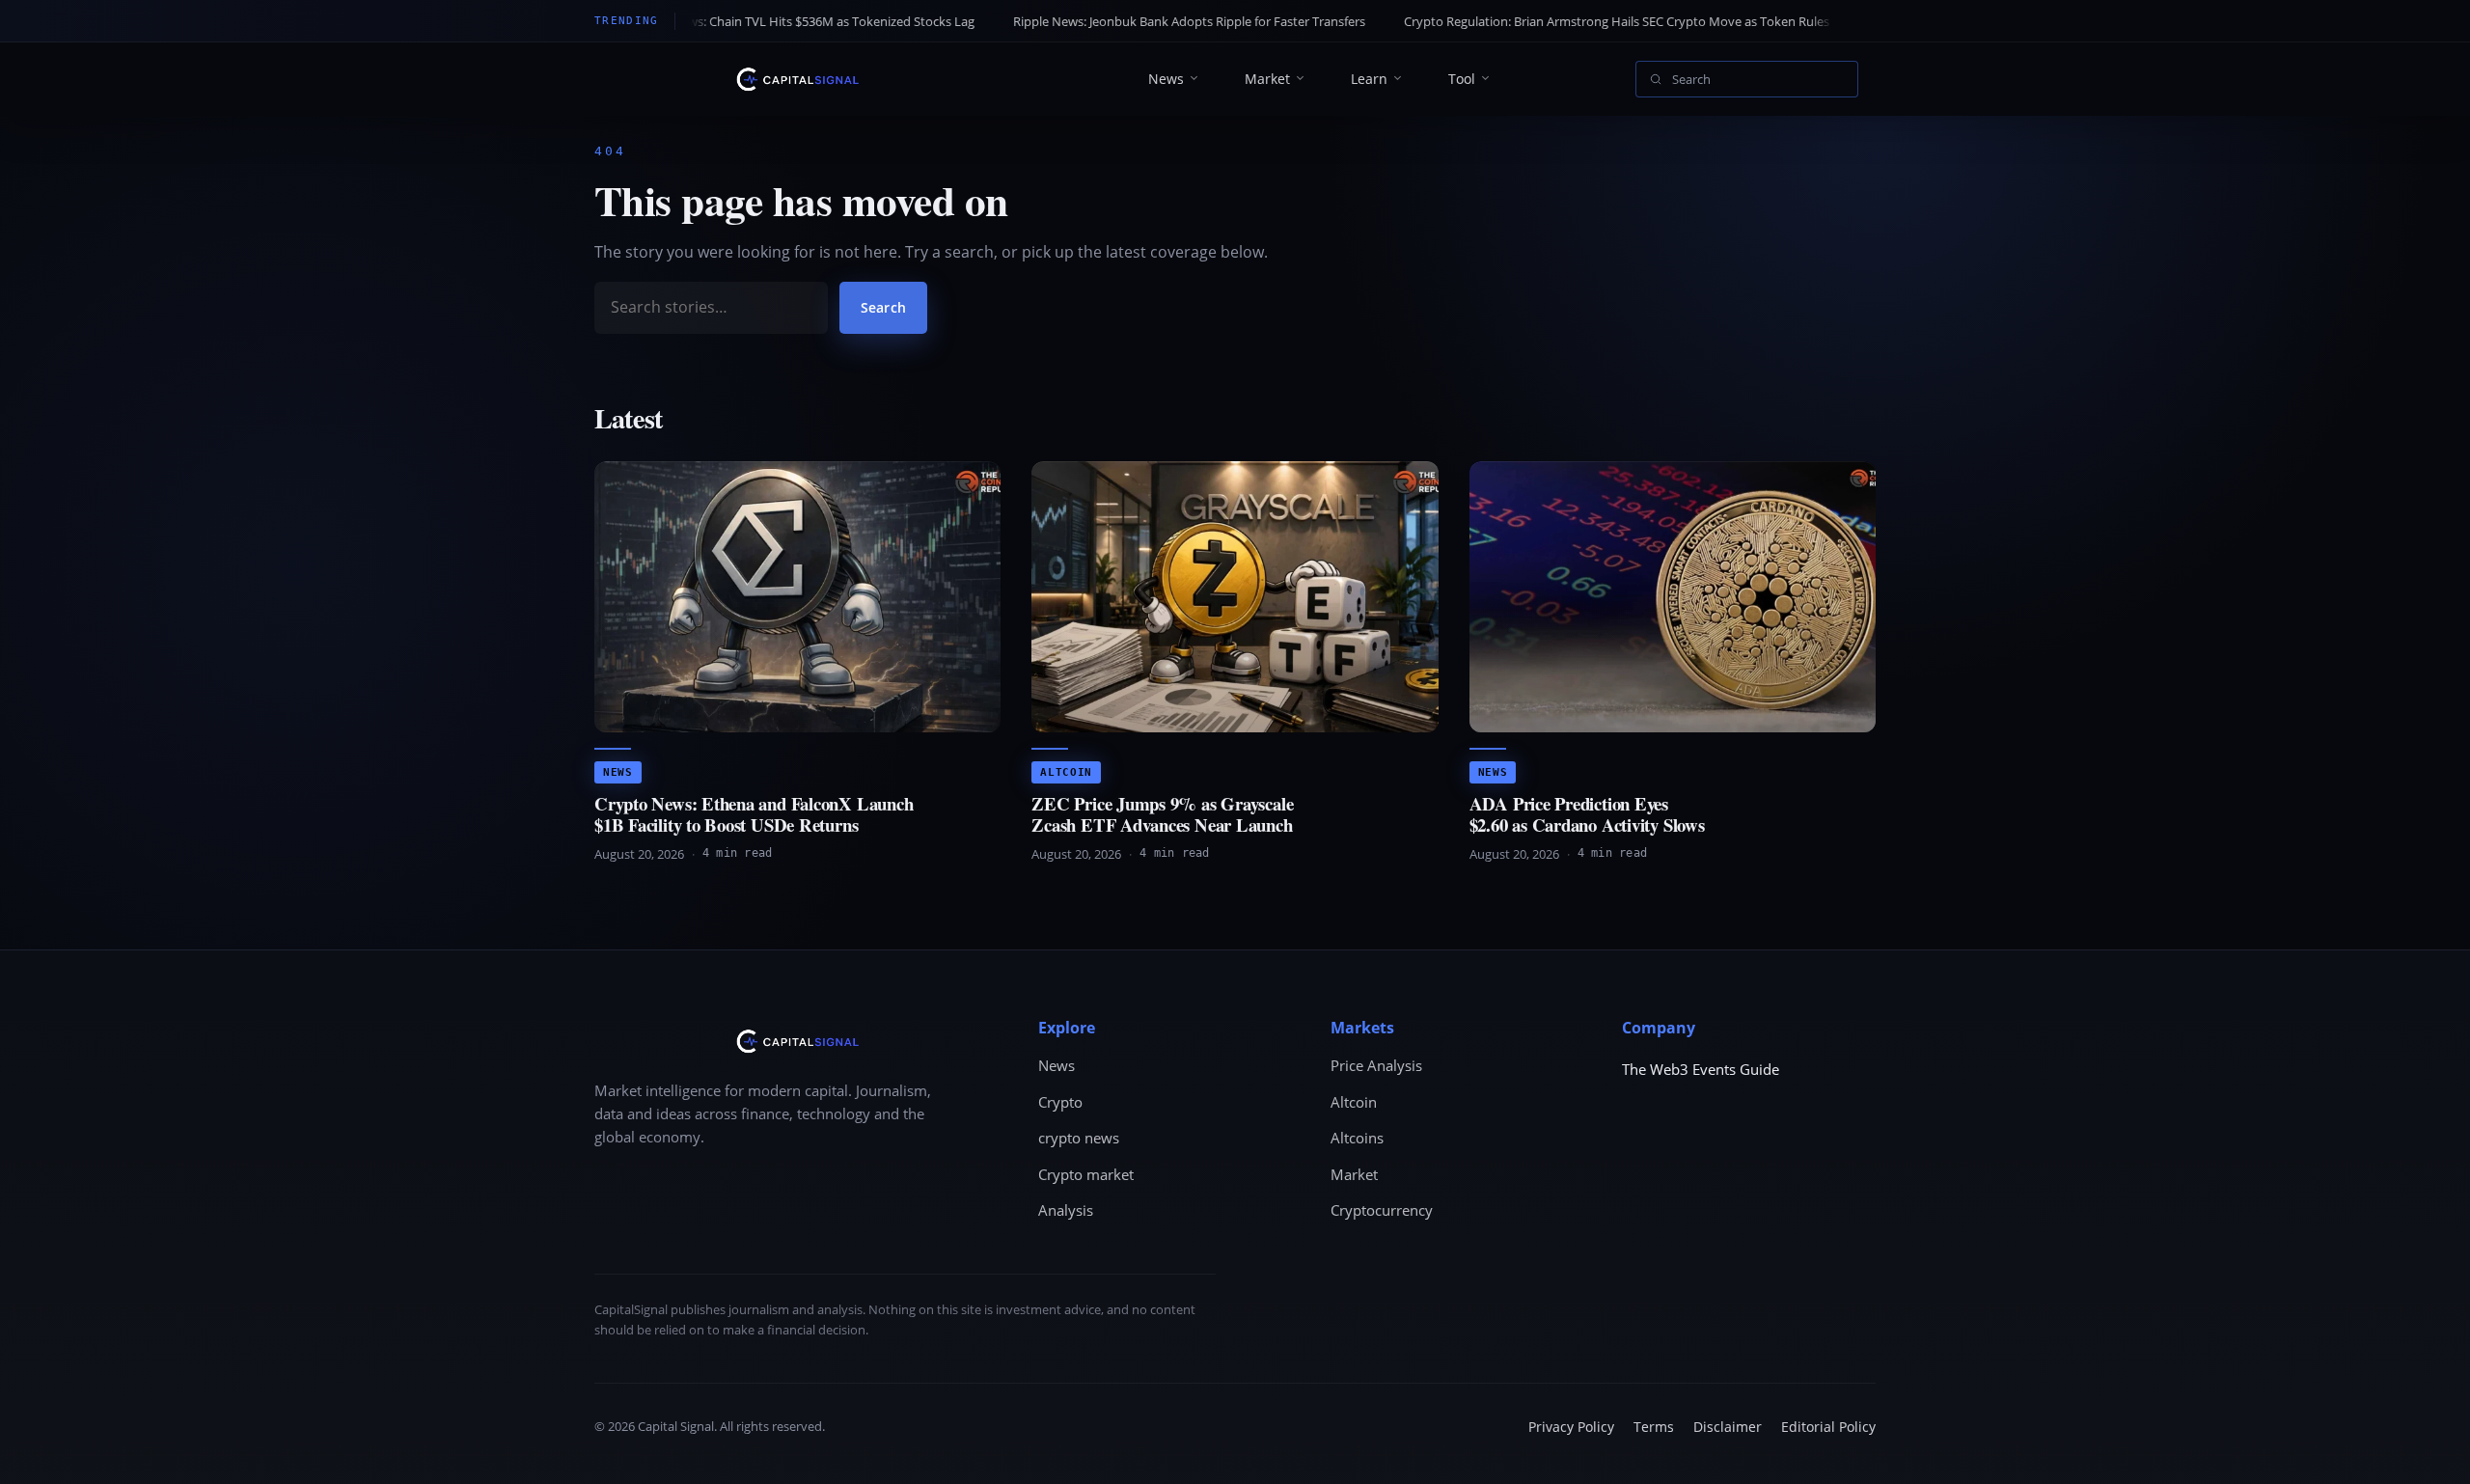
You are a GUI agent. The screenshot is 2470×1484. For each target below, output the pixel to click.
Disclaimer (1728, 1427)
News (1166, 79)
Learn (1369, 79)
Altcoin (1066, 772)
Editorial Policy (1828, 1427)
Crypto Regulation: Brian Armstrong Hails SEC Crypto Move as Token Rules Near (1520, 21)
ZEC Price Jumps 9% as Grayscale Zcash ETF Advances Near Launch (1162, 814)
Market (1267, 79)
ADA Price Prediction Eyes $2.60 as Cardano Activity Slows (1587, 814)
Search (883, 307)
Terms (1654, 1427)
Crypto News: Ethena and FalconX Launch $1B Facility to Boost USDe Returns (754, 814)
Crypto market (1086, 1174)
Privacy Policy (1571, 1427)
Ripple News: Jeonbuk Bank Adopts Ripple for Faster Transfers (1077, 21)
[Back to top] (2428, 1451)
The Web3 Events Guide (1701, 1069)
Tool (1462, 79)
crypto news (1079, 1138)
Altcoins (1357, 1138)
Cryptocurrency (1382, 1210)
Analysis (1066, 1210)
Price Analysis (1376, 1065)
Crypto (1060, 1102)
